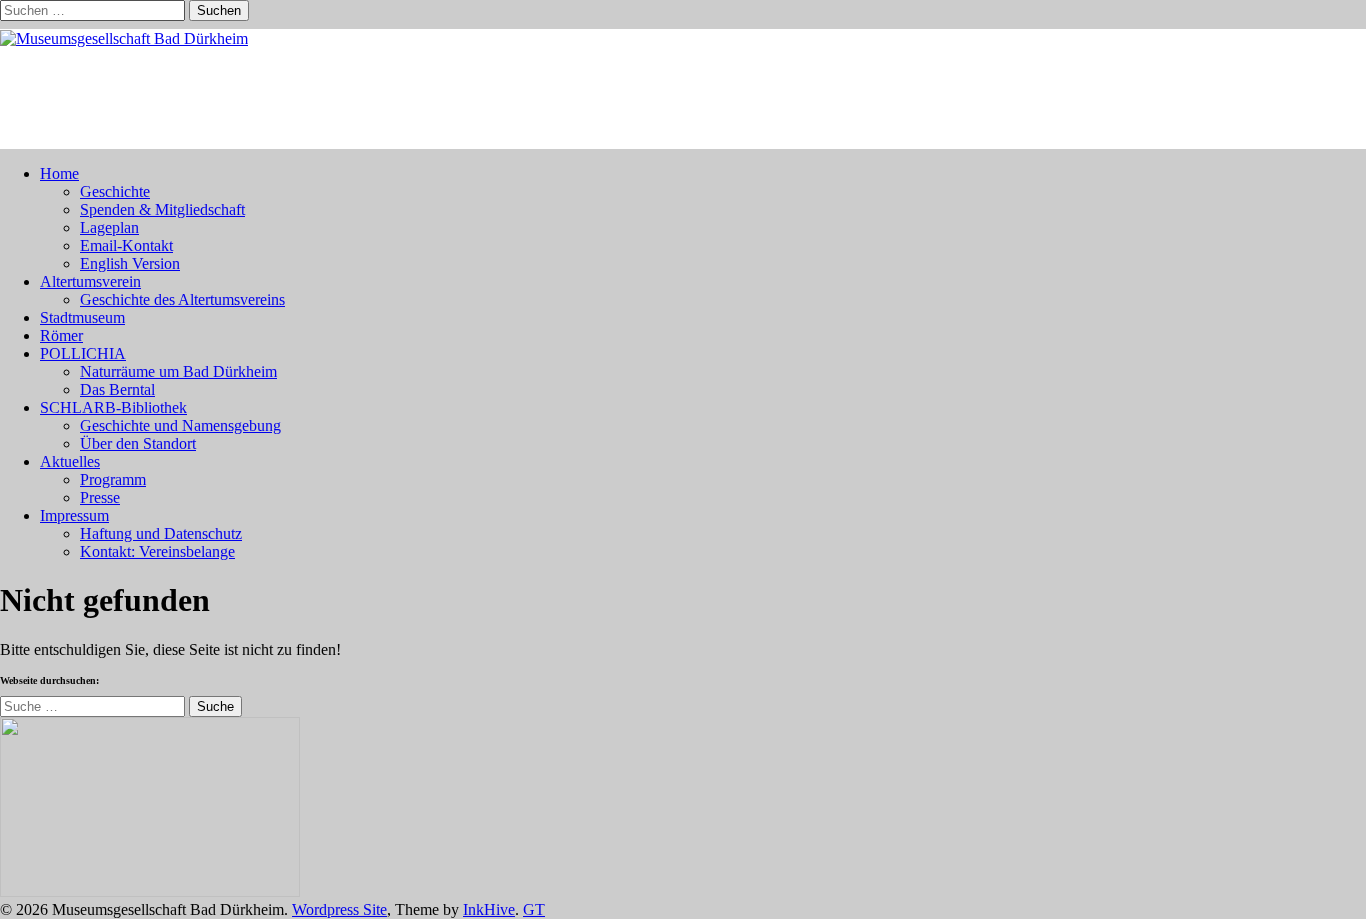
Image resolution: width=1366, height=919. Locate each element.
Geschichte (115, 191)
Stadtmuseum (82, 317)
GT (534, 909)
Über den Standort (138, 443)
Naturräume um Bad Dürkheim (178, 371)
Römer (61, 335)
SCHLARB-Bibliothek (113, 407)
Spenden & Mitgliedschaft (162, 209)
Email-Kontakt (126, 245)
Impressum (74, 515)
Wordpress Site (339, 909)
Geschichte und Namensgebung (180, 425)
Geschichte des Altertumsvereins (182, 299)
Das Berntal (117, 389)
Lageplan (109, 227)
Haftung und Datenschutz (161, 533)
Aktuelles (70, 461)
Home (59, 173)
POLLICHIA (83, 353)
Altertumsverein (90, 281)
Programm (113, 479)
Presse (100, 497)
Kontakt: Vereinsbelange (157, 551)
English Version (130, 263)
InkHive (489, 909)
